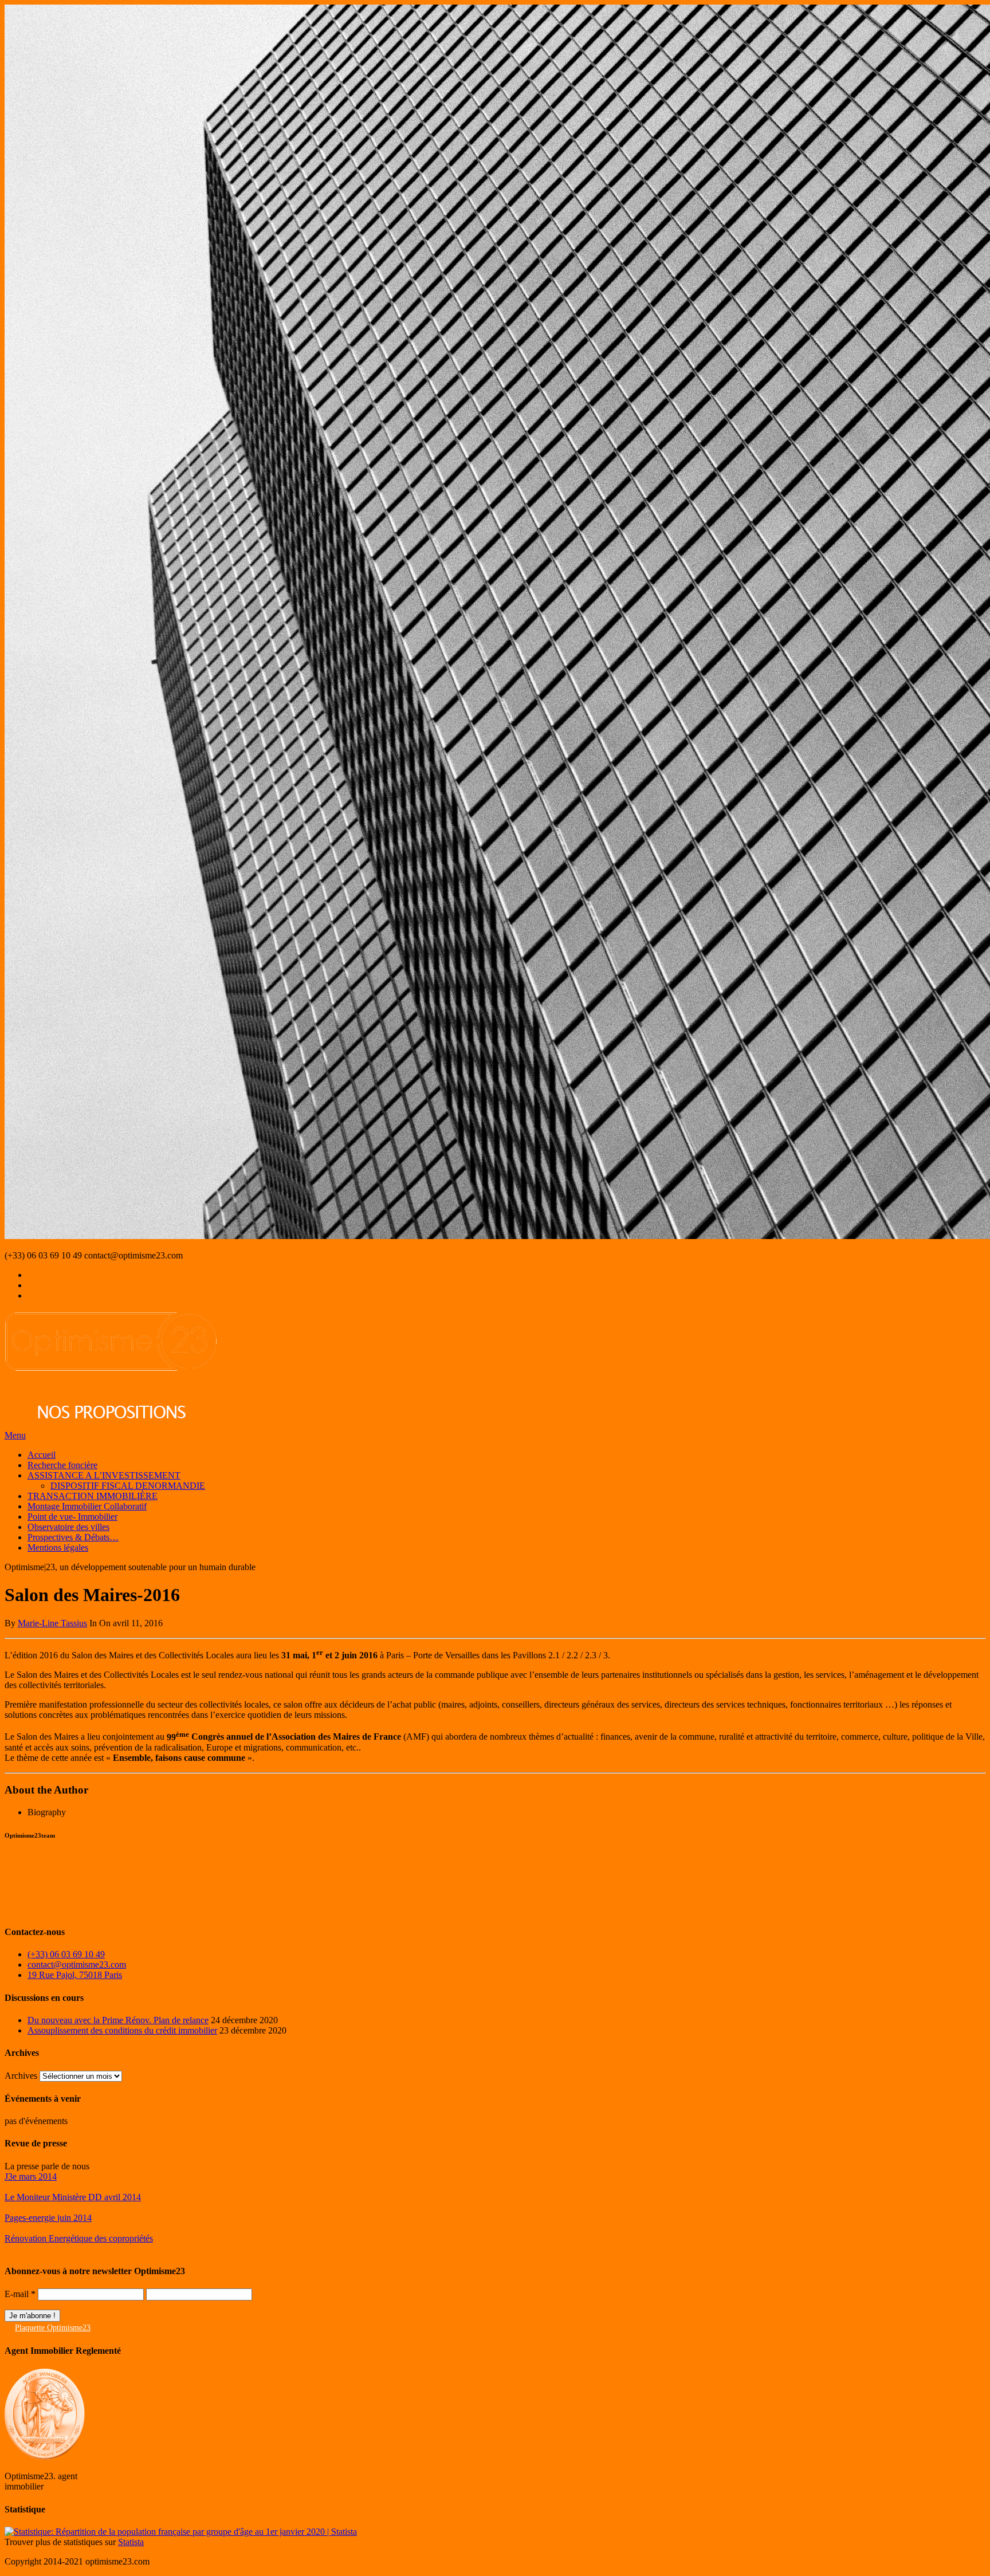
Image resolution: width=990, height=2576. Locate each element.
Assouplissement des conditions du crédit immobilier (122, 2030)
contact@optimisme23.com (77, 1965)
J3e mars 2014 (31, 2176)
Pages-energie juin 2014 (48, 2218)
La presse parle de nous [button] (47, 2166)
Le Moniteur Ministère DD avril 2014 (73, 2197)
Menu (15, 1435)
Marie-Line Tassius (52, 1623)
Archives (21, 2076)
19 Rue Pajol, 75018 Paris (75, 1975)
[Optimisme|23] (111, 1425)
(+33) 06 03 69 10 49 (66, 1954)
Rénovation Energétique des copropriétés (79, 2238)
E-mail (20, 2294)
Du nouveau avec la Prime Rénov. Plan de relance (118, 2020)
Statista (131, 2542)
